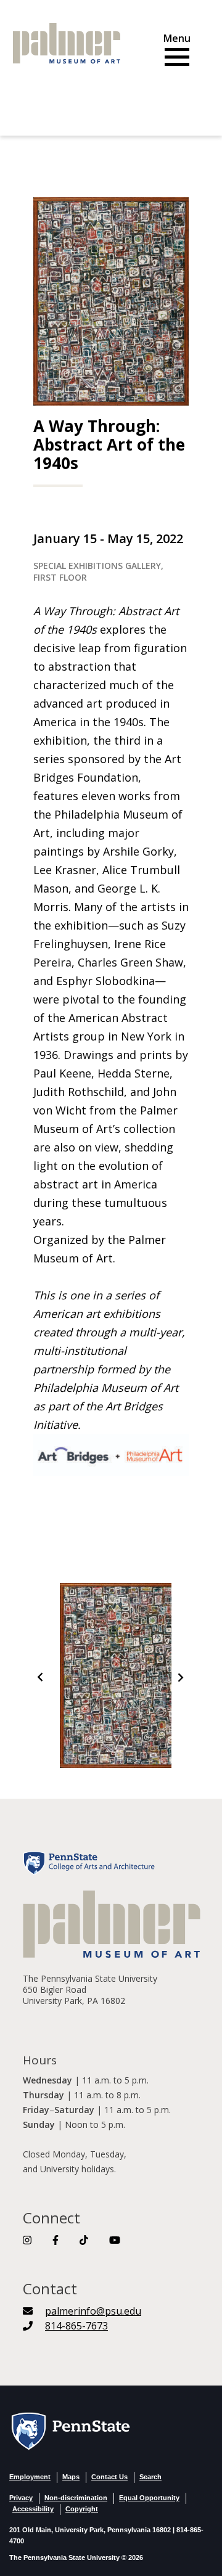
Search (150, 2477)
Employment (30, 2477)
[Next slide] (180, 1678)
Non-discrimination (76, 2498)
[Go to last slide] (41, 1678)
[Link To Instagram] (27, 2240)
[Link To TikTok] (84, 2240)
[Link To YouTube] (115, 2240)
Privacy (21, 2498)
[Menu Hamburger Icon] (177, 52)
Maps (71, 2477)
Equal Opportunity (149, 2498)
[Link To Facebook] (55, 2240)
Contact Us (109, 2477)
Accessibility (33, 2509)
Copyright (82, 2509)
